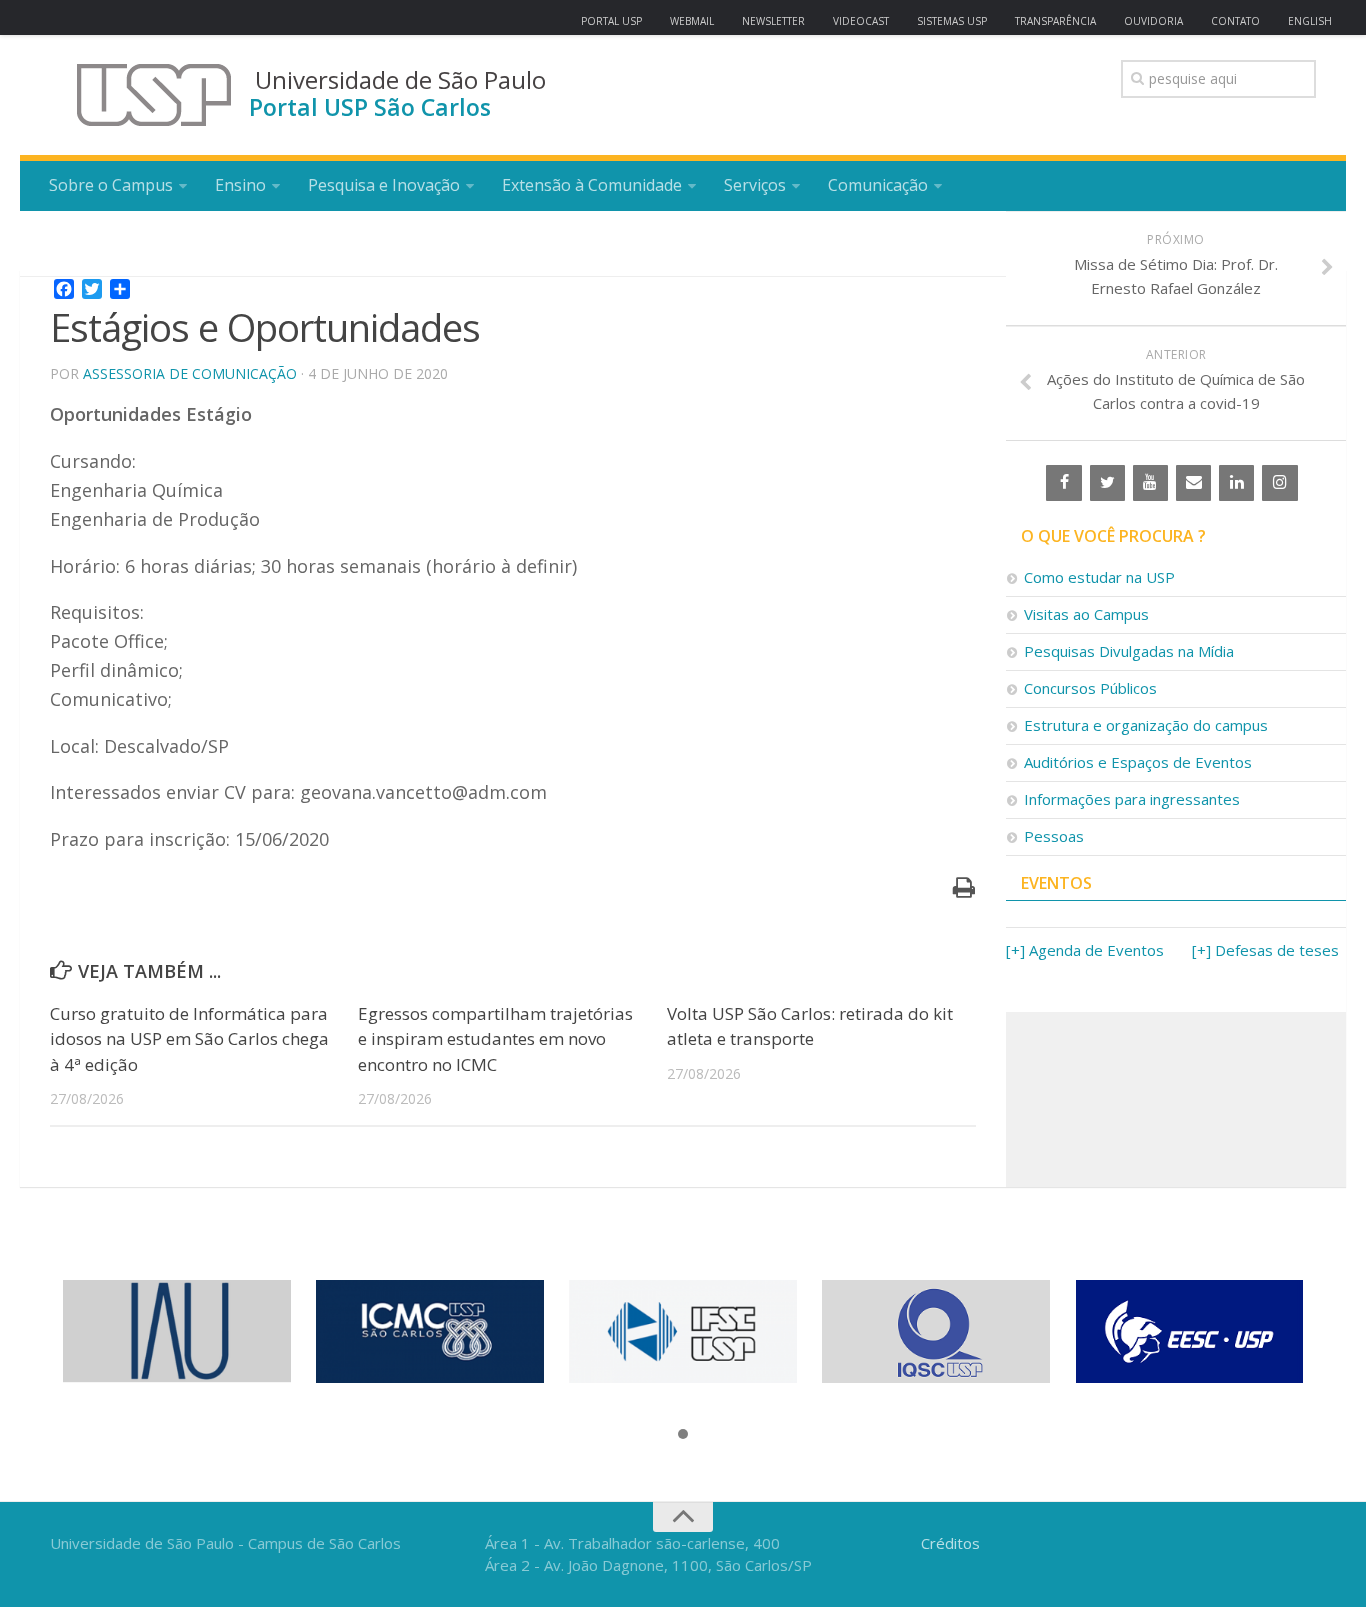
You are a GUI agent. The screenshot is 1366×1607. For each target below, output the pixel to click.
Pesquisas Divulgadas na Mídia (1129, 651)
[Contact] (1193, 483)
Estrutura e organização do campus (1146, 725)
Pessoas (1054, 836)
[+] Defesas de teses (1265, 950)
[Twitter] (1107, 483)
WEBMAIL (692, 21)
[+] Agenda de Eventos (1085, 950)
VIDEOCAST (861, 21)
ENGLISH (1310, 21)
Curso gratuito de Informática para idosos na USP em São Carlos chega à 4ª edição (189, 1039)
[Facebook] (1063, 483)
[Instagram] (1279, 483)
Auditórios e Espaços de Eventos (1138, 762)
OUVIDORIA (1153, 21)
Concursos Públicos (1090, 688)
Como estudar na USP (1099, 577)
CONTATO (1235, 21)
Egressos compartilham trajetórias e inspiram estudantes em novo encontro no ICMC (495, 1039)
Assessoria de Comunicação (190, 373)
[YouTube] (1150, 483)
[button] (683, 1435)
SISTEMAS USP (952, 21)
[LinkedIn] (1236, 483)
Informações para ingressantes (1132, 799)
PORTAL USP (611, 21)
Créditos (950, 1543)
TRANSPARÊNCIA (1055, 21)
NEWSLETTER (773, 21)
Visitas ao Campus (1086, 614)
